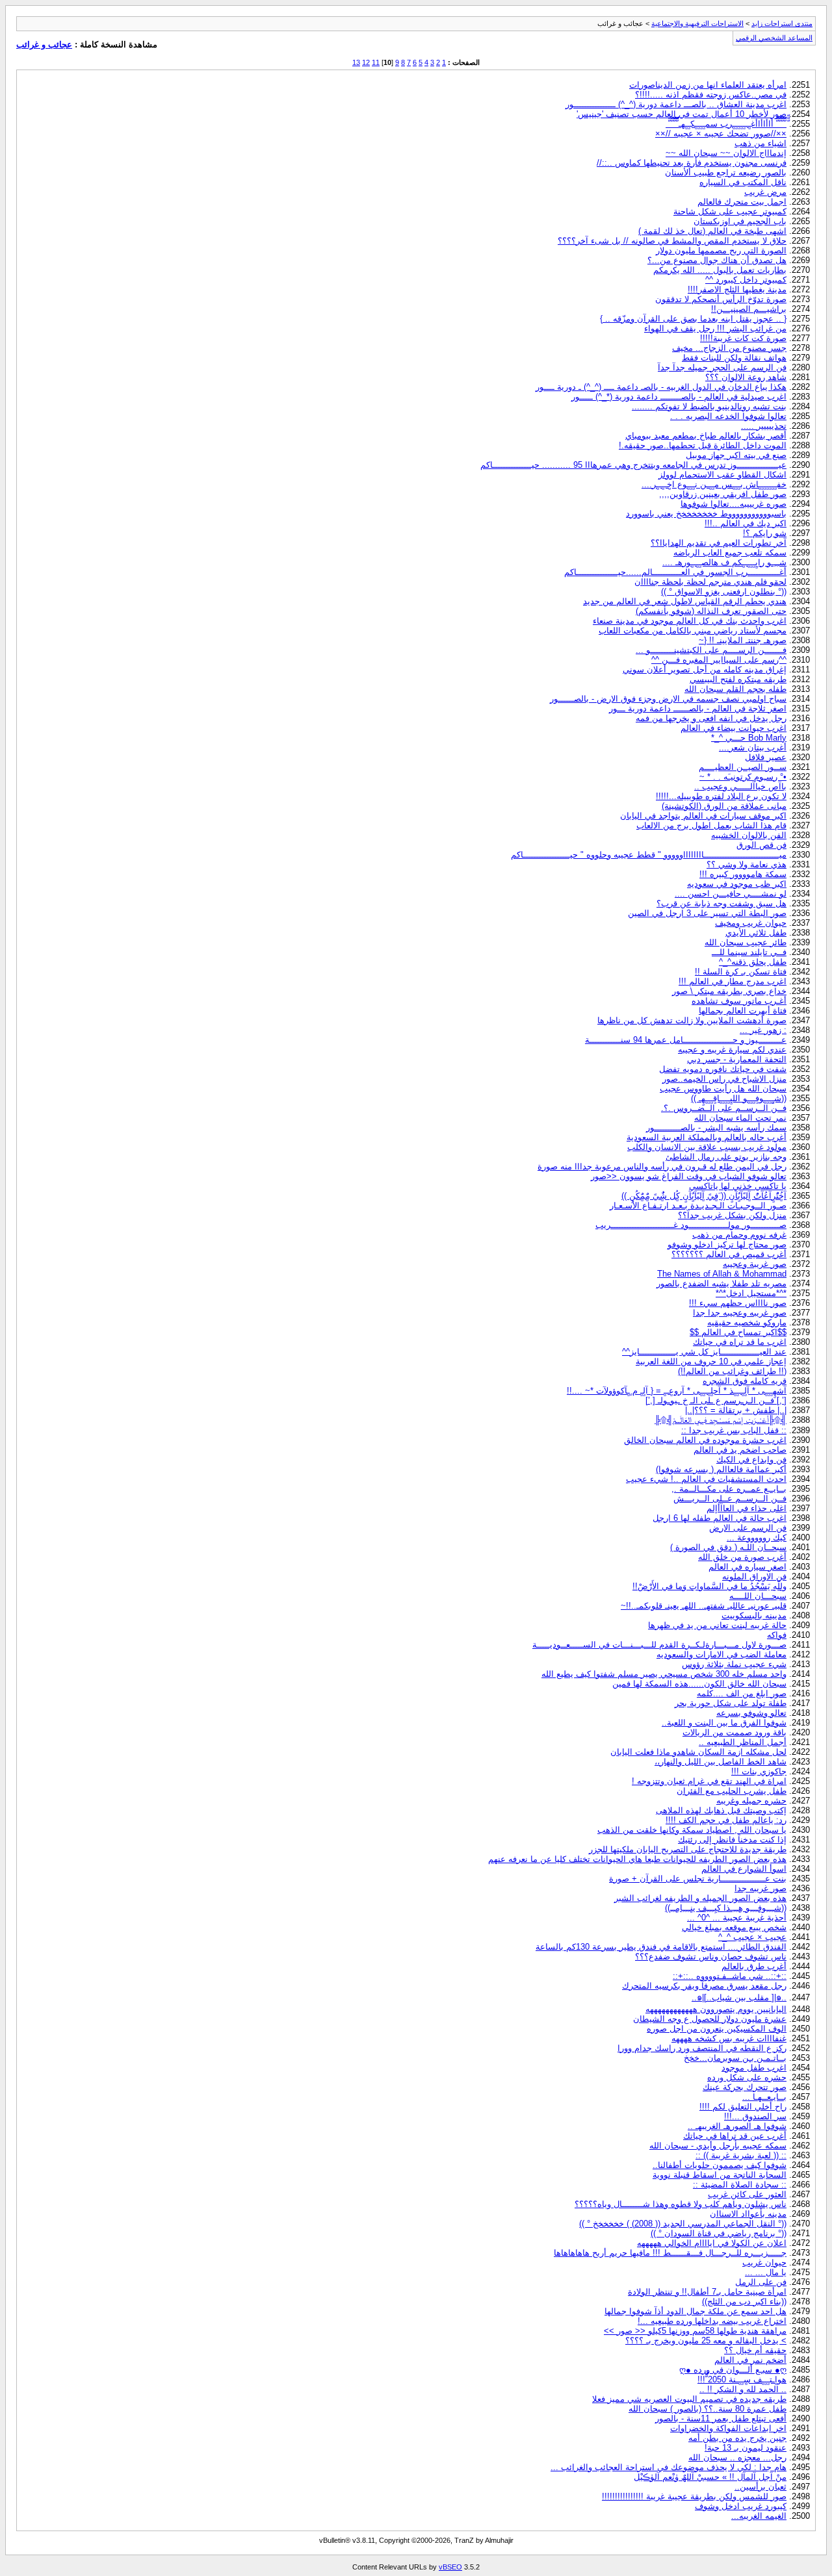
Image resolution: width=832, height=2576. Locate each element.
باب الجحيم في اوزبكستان (740, 221)
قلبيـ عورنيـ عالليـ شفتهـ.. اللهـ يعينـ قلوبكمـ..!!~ (704, 1606)
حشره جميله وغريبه (751, 1801)
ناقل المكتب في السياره (743, 182)
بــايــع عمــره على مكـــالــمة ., (729, 1489)
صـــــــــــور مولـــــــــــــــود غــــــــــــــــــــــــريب (691, 1225)
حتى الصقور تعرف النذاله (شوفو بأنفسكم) (711, 611)
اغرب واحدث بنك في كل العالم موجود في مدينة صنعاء (690, 621)
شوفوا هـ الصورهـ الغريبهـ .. (737, 2126)
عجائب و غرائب (44, 45)
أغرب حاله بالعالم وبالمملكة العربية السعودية (707, 1137)
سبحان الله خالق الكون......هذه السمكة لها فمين (699, 1684)
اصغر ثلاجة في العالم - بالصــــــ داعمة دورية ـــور (698, 708)
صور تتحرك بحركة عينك (745, 2087)
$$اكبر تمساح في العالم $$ (738, 1332)
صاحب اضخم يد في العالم (740, 1450)
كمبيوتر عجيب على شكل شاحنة (730, 211)
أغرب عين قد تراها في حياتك (735, 2136)
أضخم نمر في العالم (750, 2360)
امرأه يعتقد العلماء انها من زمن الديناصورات (708, 85)
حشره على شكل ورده (747, 2077)
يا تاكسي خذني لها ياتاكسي (738, 1186)
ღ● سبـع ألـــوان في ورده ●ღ (733, 2370)
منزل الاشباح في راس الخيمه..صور (724, 1079)
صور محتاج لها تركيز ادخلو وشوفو (727, 1244)
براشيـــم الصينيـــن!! (749, 309)
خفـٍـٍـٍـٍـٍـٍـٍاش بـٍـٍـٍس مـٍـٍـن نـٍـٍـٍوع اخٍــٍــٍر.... (714, 484)
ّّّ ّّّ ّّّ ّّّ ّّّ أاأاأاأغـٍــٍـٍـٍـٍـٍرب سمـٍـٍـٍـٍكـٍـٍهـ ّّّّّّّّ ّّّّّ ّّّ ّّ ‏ (726, 124)
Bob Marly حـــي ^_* (749, 738)
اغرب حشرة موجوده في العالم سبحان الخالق (705, 1440)
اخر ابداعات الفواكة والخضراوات (728, 2428)
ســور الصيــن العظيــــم (743, 767)
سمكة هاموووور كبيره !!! (743, 874)
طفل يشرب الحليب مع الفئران (732, 1791)
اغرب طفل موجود (754, 2068)
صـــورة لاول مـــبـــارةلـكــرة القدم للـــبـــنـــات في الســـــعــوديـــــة (659, 1645)
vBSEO (450, 2567)
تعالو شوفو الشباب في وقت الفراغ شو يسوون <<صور (689, 1176)
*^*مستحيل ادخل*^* (751, 1293)
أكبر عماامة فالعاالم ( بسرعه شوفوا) (721, 1469)
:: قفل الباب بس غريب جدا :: (734, 1430)
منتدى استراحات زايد (782, 23)
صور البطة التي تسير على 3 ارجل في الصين (707, 913)
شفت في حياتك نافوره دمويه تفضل (723, 1069)
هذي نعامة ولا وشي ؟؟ (747, 864)
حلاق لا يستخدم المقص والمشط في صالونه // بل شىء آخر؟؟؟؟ (672, 241)
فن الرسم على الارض (748, 1528)
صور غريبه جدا (760, 1888)
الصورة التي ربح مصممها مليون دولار (721, 250)
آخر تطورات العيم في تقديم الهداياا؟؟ (719, 543)
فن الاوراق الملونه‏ (754, 1576)
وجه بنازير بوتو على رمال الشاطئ (726, 1157)
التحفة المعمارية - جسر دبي (737, 1059)
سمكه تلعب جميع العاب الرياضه (730, 553)
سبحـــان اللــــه (758, 1596)
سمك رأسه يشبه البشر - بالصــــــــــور (716, 1128)
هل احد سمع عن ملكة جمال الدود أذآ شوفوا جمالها (695, 2311)
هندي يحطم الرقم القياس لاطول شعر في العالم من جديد (685, 601)
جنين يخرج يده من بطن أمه (737, 2438)
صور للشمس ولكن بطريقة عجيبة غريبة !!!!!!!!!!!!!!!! (694, 2496)
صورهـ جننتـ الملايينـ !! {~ (743, 640)
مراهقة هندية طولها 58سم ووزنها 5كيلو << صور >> (695, 2331)
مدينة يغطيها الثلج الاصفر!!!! (737, 289)
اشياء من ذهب (760, 143)
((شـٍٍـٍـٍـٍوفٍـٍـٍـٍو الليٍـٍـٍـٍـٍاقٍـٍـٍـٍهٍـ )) (739, 1098)
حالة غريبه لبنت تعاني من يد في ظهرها (717, 1625)
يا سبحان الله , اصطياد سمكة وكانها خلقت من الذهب (692, 1830)
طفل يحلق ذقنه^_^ (753, 962)
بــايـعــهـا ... (764, 2097)
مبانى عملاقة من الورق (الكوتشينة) (724, 806)
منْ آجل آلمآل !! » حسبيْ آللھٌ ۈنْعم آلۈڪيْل (710, 2477)
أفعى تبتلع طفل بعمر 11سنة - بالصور (721, 2418)
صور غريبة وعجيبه (755, 1264)
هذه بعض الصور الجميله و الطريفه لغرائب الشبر (700, 1898)
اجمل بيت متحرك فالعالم (742, 202)
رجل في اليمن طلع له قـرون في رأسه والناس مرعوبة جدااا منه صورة (662, 1167)
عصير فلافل (766, 757)
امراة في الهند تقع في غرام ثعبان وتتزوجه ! (709, 1781)
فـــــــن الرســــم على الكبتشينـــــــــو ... (711, 650)
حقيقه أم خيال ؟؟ (755, 2350)
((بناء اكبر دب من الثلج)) (744, 2302)
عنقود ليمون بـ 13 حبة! (746, 2448)
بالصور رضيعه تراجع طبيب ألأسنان (726, 172)
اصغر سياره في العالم (747, 1567)
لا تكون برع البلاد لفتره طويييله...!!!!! (721, 796)
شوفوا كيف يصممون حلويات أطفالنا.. (720, 2165)
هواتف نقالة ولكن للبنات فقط (734, 358)
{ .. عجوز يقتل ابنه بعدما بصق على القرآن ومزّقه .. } (693, 319)
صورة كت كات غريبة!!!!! (743, 338)
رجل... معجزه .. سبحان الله (737, 2457)
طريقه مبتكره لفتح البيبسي (738, 679)
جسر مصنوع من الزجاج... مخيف (729, 348)
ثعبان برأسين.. (760, 2487)
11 (376, 62)
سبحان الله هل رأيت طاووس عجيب (723, 1089)
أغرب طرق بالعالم (754, 1966)
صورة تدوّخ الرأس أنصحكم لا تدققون (721, 299)
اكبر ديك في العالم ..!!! (746, 523)
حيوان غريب (764, 2263)
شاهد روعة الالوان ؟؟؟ (746, 377)
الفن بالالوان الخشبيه (749, 835)
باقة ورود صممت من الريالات (734, 1732)
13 (356, 62)
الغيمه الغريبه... (759, 2516)
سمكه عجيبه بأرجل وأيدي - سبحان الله (718, 2146)
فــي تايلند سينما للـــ (749, 952)
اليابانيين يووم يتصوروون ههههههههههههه (716, 2009)
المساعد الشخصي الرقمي (774, 38)
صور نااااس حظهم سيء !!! (738, 1303)
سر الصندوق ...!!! (755, 2116)
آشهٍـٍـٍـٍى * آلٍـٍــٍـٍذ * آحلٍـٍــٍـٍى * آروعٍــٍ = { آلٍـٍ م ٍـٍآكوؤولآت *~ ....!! (677, 1391)
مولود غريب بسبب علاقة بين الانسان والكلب (707, 1147)
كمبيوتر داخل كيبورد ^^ (746, 280)
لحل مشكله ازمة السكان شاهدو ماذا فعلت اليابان (698, 1752)
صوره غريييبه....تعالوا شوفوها (734, 504)
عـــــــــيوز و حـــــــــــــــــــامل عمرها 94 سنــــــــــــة (686, 1040)
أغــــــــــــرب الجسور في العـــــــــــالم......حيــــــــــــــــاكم (675, 572)
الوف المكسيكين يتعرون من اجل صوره (717, 2029)
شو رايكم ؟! (765, 533)
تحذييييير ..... (764, 426)
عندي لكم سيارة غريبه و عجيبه (732, 1050)
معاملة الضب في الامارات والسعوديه (721, 1654)
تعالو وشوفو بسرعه (751, 1713)
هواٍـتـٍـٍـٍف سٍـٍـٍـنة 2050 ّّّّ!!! (742, 2379)
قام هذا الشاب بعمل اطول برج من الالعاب (711, 825)
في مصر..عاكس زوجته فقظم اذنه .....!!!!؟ (711, 95)
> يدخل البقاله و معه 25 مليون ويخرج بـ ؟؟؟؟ (706, 2340)
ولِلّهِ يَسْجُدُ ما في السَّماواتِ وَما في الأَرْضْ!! (709, 1586)
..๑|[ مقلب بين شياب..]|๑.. (739, 1997)
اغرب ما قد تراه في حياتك (740, 1342)
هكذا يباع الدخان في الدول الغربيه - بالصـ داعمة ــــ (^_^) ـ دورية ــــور (661, 387)
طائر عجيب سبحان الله (746, 942)
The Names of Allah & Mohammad (722, 1274)
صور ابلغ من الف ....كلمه (742, 1693)
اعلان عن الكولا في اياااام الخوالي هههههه (712, 2243)
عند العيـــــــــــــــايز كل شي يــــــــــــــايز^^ (704, 1352)
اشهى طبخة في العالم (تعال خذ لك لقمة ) (712, 231)
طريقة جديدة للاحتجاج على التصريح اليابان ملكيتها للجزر (688, 1849)
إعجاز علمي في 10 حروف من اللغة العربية (711, 1361)
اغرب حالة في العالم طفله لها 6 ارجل (720, 1518)
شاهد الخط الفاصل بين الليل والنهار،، (721, 1762)
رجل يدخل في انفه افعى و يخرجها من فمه (711, 718)
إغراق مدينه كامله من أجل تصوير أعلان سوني (705, 670)
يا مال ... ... (766, 2272)
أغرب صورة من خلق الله (742, 1557)
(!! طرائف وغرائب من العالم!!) (732, 1371)
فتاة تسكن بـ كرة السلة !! (741, 972)
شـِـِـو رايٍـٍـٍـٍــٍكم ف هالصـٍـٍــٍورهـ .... (724, 562)
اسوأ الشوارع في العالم (744, 1869)
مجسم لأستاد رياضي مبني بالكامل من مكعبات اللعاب (693, 631)
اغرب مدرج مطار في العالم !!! (733, 981)
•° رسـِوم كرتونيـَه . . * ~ (743, 777)
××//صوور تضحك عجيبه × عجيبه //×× (721, 134)
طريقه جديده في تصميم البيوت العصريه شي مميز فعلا (689, 2399)
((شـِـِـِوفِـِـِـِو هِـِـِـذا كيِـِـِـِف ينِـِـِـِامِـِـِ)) (726, 1908)
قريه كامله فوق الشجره (745, 1381)
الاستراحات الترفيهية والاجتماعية (697, 23)
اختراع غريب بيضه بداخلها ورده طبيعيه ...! (712, 2321)
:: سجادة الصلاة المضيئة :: (740, 2185)
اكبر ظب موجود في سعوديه (737, 884)
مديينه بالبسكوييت (754, 1615)
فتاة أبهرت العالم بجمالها (743, 1011)
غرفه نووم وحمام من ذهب (739, 1235)
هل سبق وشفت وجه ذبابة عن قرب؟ (721, 903)
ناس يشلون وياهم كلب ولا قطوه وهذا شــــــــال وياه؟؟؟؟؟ (681, 2204)
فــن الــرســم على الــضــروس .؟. (724, 1108)
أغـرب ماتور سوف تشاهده (739, 1001)
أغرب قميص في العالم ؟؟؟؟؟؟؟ (729, 1254)
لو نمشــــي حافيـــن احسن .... (731, 894)
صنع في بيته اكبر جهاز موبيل (736, 455)
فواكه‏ (777, 1635)
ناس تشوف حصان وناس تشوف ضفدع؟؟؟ (711, 1957)
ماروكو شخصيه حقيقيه (747, 1322)
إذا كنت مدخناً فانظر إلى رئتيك (732, 1840)
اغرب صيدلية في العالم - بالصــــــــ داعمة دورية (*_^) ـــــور (679, 397)
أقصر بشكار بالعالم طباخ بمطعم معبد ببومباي (706, 436)
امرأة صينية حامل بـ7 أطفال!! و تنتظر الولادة (707, 2292)
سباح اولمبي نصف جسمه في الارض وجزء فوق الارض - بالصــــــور (668, 699)
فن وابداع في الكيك (751, 1460)
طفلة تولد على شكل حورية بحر (731, 1703)
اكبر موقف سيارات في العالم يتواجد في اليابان (703, 816)
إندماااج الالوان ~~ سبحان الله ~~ (726, 153)
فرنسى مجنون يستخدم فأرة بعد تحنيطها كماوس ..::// (692, 163)
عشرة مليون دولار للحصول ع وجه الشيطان (710, 2019)
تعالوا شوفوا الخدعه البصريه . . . (728, 416)
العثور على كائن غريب (747, 2194)
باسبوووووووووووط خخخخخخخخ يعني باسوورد (706, 514)
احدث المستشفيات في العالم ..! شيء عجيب (706, 1479)
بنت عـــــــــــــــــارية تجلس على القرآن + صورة (698, 1879)
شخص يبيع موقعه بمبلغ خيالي (734, 1927)
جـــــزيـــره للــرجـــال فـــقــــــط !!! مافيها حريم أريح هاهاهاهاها (670, 2253)
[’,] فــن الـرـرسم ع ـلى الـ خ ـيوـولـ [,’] (716, 1400)
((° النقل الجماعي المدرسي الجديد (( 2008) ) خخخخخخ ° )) (683, 2224)
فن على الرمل (761, 2282)
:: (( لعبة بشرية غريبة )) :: (741, 2155)
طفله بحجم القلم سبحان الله (735, 689)
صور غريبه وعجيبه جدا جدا (740, 1313)
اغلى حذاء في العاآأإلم (747, 1508)
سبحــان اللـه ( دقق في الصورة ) (728, 1547)
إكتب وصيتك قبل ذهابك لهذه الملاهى (721, 1810)
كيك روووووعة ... (757, 1537)
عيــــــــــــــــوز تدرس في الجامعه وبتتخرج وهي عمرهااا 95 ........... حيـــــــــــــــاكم (633, 465)
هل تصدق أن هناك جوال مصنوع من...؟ (717, 260)
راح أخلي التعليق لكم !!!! (743, 2107)
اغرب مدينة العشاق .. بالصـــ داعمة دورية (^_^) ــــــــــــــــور (676, 104)
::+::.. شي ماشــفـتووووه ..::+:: (730, 1976)
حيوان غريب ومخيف (751, 923)
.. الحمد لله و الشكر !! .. (743, 2389)
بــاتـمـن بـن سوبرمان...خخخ (735, 2058)
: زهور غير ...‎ (763, 1030)
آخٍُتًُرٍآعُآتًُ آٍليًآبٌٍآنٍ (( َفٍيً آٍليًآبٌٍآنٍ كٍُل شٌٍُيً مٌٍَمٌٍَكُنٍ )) (704, 1196)
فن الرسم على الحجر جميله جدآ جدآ (722, 367)
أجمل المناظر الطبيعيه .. (743, 1742)
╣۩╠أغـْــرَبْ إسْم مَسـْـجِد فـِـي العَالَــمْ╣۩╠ (721, 1420)
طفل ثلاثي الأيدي (756, 933)
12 (366, 62)
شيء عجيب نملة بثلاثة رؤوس (734, 1664)
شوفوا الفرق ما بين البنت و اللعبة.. (724, 1723)
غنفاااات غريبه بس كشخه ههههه (729, 2038)
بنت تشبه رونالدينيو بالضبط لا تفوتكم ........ (709, 406)
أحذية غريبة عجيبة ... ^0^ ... (737, 1918)
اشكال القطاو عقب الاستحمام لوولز (722, 475)
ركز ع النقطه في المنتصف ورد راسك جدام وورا (702, 2048)
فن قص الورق (761, 845)
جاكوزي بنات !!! (759, 1771)
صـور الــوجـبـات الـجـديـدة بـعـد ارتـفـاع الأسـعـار (698, 1205)
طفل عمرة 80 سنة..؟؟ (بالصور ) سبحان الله (708, 2409)
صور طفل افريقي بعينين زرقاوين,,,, (723, 494)
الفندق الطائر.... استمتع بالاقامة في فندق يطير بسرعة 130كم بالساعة (661, 1947)
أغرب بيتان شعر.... (753, 747)
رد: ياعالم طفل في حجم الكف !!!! (726, 1820)
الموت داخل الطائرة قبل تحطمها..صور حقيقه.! (703, 445)
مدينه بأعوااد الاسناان (748, 2214)
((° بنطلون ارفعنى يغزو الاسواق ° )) (724, 592)
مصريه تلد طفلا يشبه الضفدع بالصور (721, 1283)
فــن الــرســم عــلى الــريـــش (730, 1498)
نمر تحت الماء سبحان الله (740, 1118)
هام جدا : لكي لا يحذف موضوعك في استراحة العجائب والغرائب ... (669, 2467)
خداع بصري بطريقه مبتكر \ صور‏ (729, 991)
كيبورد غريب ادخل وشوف (741, 2506)
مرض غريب (765, 192)
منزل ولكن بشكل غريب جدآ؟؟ (732, 1215)
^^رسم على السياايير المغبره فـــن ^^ (719, 660)
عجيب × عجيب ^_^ (752, 1937)
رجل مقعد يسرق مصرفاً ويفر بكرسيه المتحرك (704, 1986)
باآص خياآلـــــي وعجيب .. (740, 786)
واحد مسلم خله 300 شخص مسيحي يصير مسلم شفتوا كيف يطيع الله (664, 1674)
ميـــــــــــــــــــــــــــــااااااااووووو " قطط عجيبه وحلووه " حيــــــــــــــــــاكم (649, 855)
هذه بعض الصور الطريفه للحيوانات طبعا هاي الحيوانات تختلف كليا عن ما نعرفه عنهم (637, 1859)
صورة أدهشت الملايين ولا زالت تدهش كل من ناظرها (692, 1020)
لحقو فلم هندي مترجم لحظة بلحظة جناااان (710, 582)
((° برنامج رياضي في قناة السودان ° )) (719, 2233)
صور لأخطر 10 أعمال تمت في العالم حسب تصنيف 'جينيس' (682, 114)
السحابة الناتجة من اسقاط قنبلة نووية (720, 2175)
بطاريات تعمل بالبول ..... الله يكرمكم (720, 270)
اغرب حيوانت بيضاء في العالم (734, 728)
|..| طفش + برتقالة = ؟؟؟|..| (736, 1410)
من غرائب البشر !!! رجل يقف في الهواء (715, 328)
